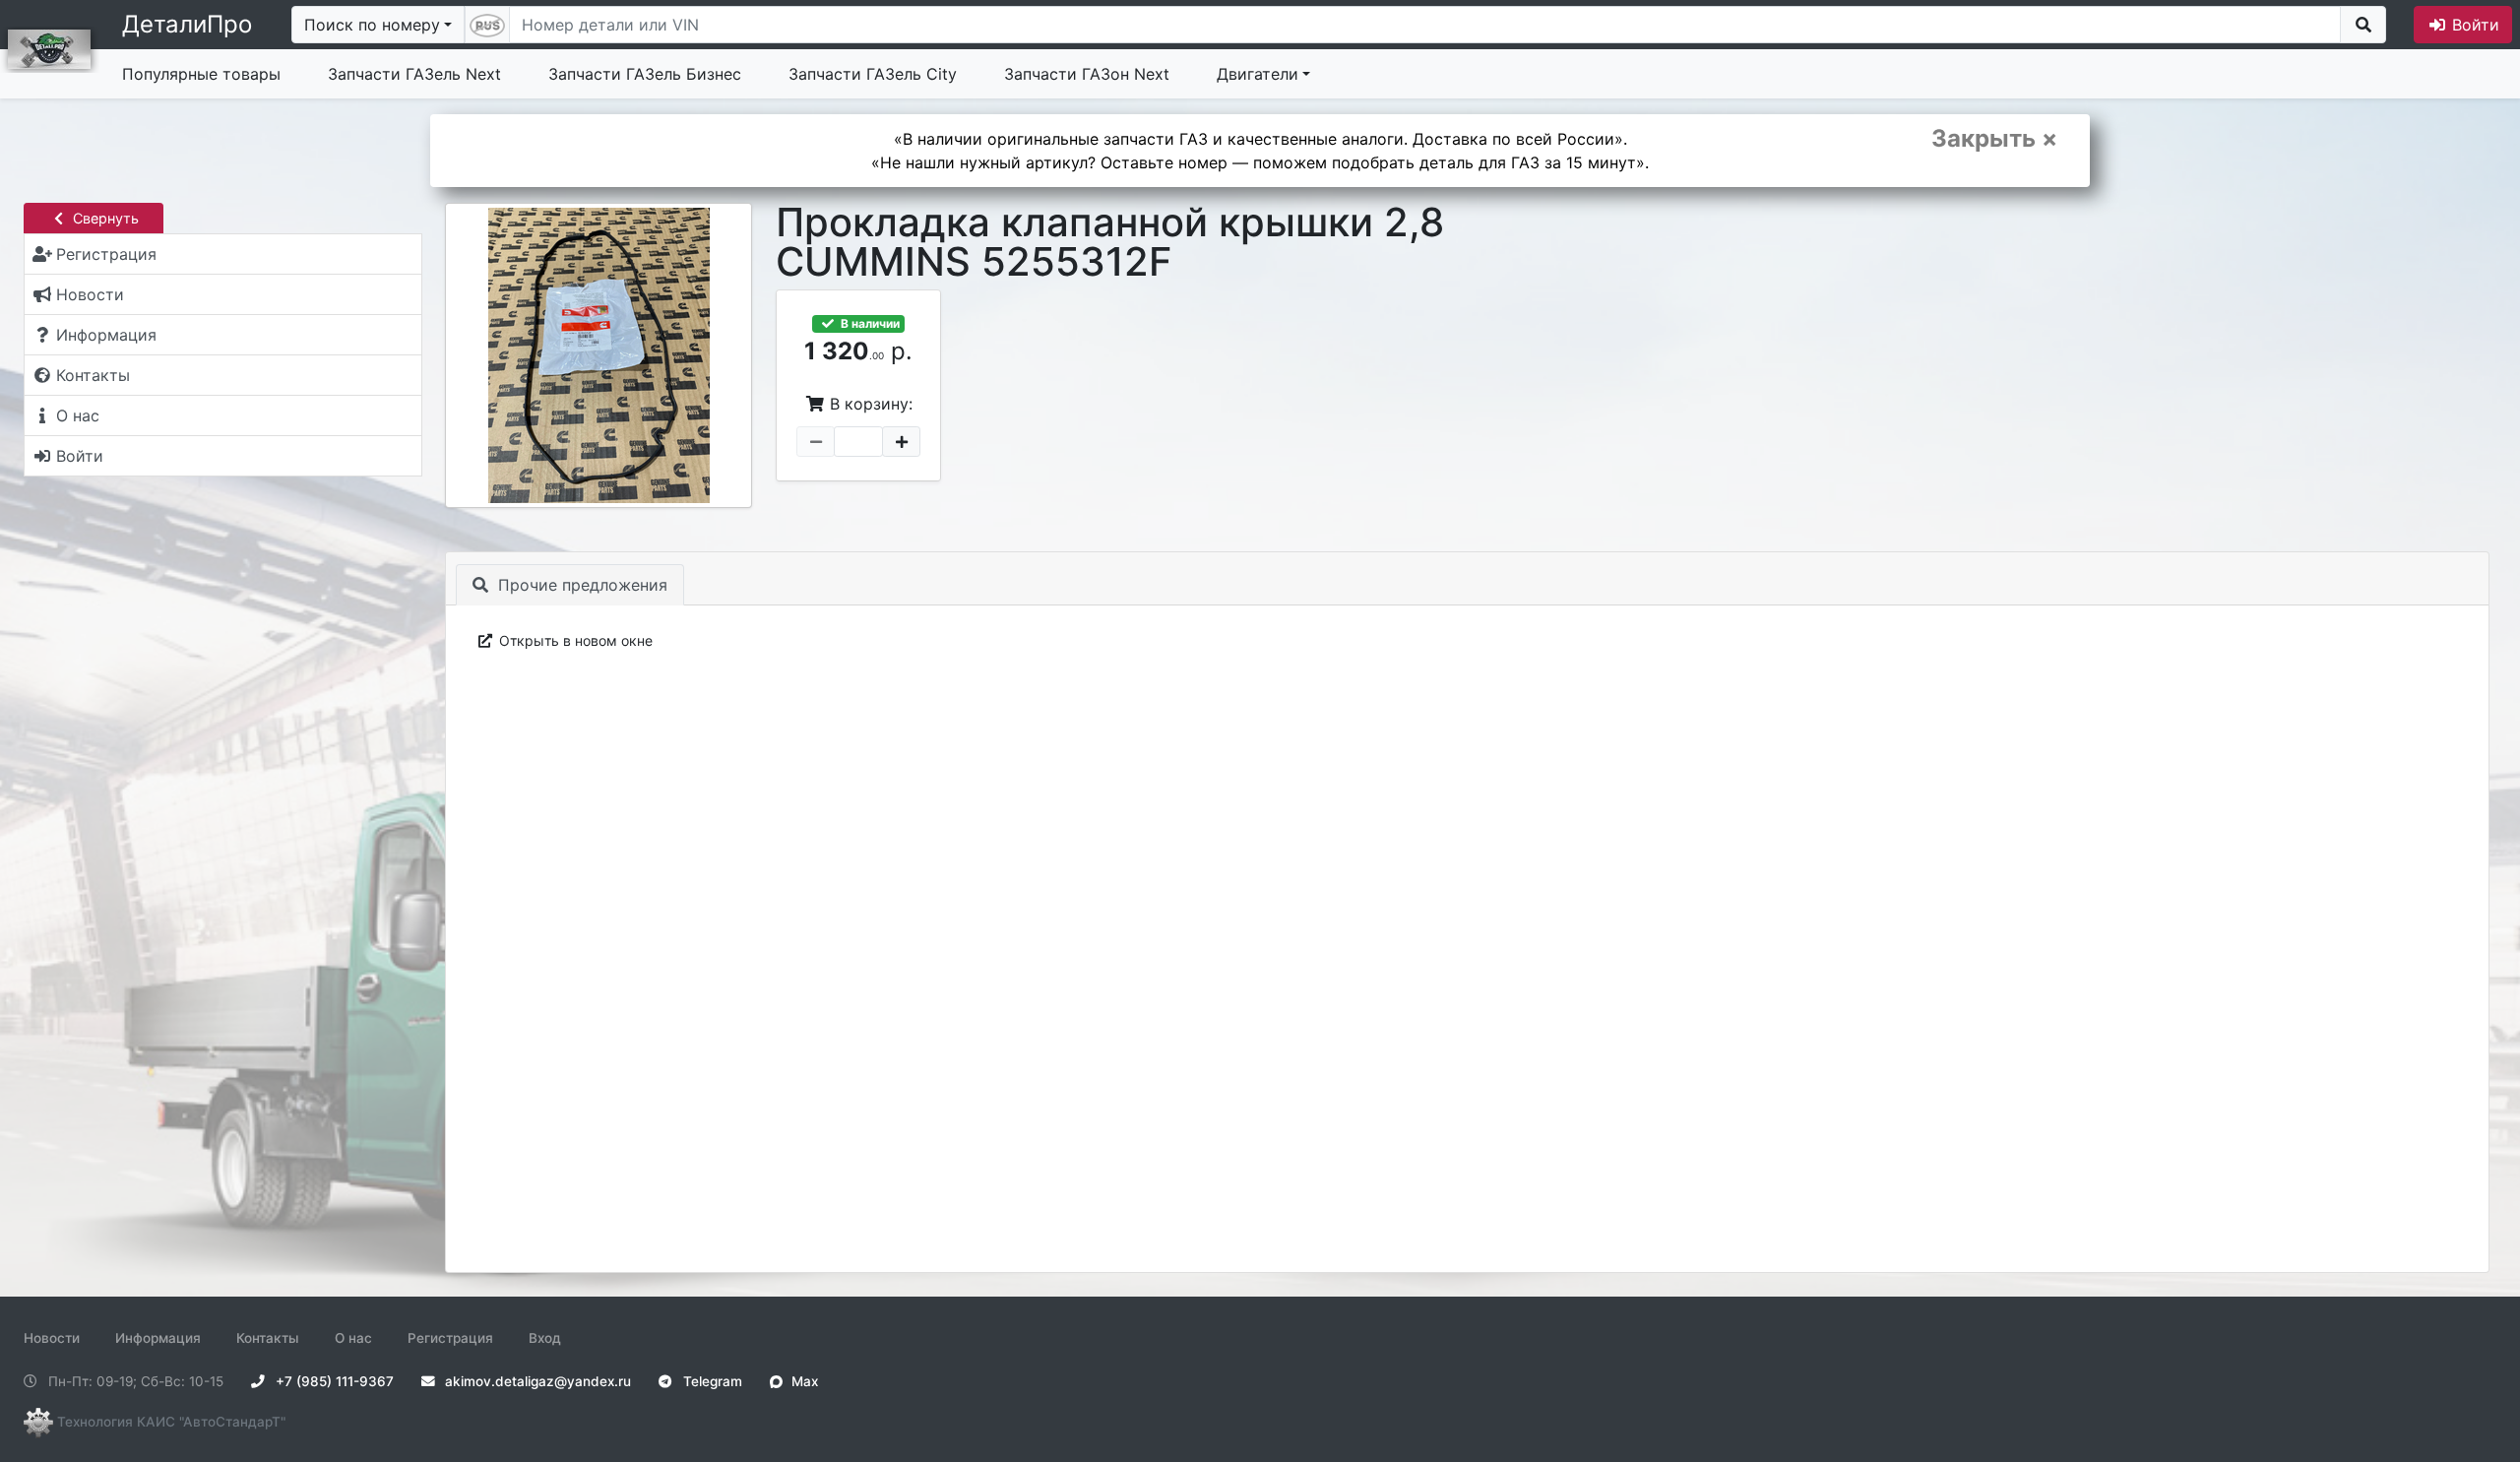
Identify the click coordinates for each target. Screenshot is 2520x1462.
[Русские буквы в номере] (487, 25)
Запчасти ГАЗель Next (414, 74)
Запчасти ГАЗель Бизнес (645, 74)
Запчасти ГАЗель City (873, 74)
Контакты (268, 1338)
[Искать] (2363, 25)
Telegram (711, 1381)
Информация (158, 1338)
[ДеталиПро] (49, 47)
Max (803, 1381)
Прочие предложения (580, 585)
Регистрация (450, 1338)
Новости (52, 1338)
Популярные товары (201, 74)
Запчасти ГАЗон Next (1087, 74)
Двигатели (1258, 74)
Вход (545, 1338)
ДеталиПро (187, 24)
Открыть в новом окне (574, 640)
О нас (353, 1338)
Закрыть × (1994, 139)
